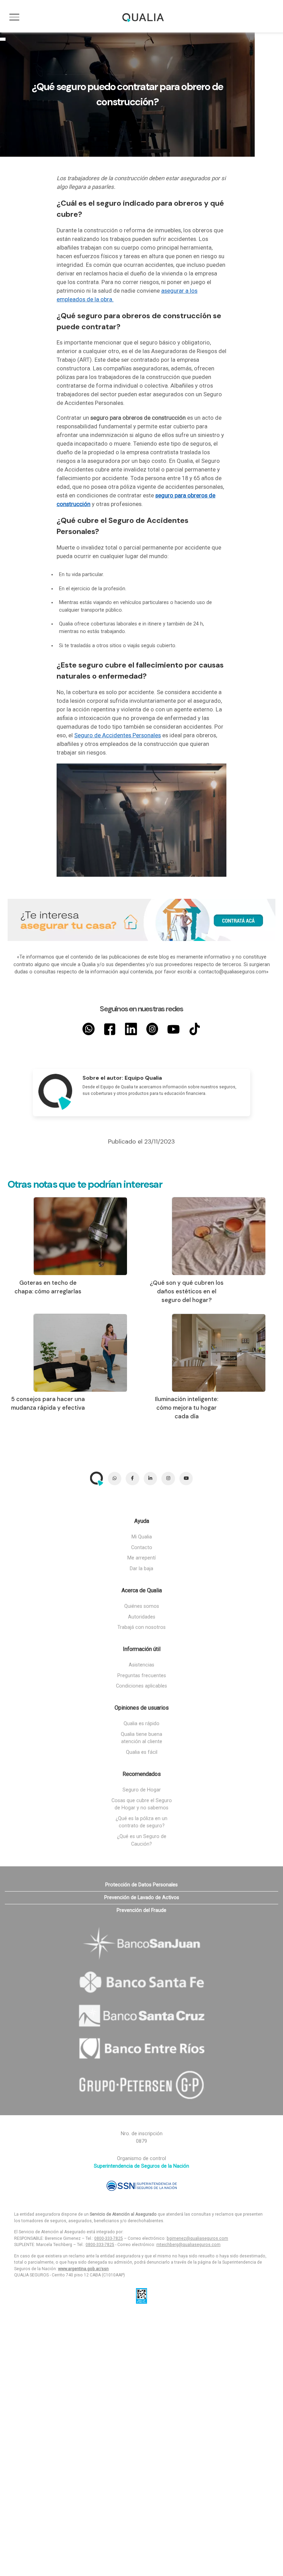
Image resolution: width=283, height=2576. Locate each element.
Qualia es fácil (142, 1752)
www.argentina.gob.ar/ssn (83, 2269)
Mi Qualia (142, 1537)
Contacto (142, 1548)
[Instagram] (152, 1029)
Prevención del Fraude (141, 1910)
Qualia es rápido (141, 1724)
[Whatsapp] (89, 1029)
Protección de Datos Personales (141, 1885)
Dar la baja (141, 1569)
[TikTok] (195, 1029)
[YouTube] (173, 1029)
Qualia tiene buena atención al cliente (141, 1738)
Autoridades (142, 1617)
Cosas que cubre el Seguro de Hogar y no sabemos (142, 1804)
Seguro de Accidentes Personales (118, 735)
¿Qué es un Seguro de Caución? (142, 1840)
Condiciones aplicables (141, 1686)
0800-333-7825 (109, 2238)
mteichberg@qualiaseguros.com (188, 2245)
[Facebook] (110, 1029)
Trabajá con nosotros (141, 1627)
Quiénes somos (142, 1606)
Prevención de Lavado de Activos (142, 1898)
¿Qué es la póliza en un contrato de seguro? (141, 1822)
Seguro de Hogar (142, 1790)
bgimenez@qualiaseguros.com (197, 2238)
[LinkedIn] (131, 1029)
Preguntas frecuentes (142, 1676)
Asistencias (141, 1665)
